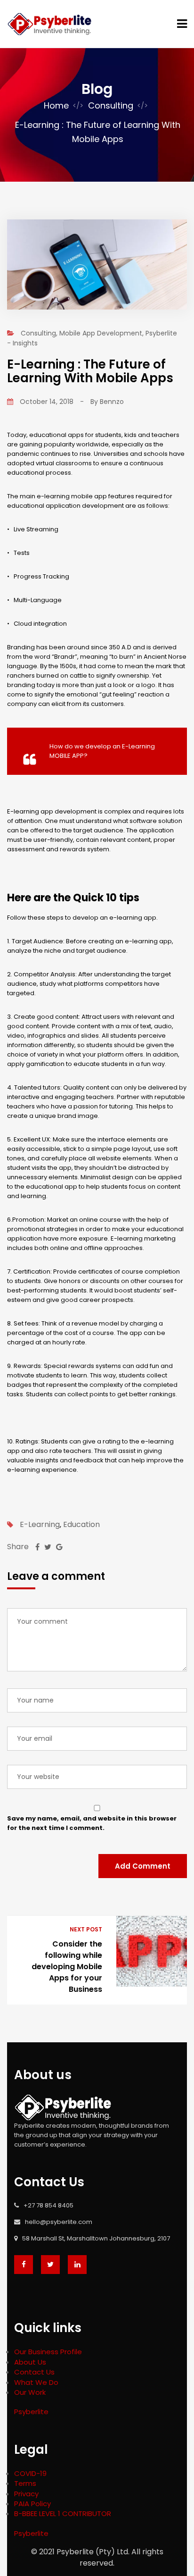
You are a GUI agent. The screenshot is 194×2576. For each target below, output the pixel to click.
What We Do (36, 2382)
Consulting (111, 105)
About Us (30, 2362)
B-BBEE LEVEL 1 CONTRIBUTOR (63, 2513)
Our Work (30, 2392)
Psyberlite (31, 2412)
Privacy (26, 2494)
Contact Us (34, 2372)
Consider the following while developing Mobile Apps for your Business (67, 1967)
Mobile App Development (101, 333)
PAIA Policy (32, 2504)
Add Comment (143, 1866)
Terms (25, 2483)
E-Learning (40, 1525)
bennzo (112, 402)
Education (81, 1525)
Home (56, 105)
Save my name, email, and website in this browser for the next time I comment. (92, 1823)
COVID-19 (30, 2473)
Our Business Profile (48, 2352)
